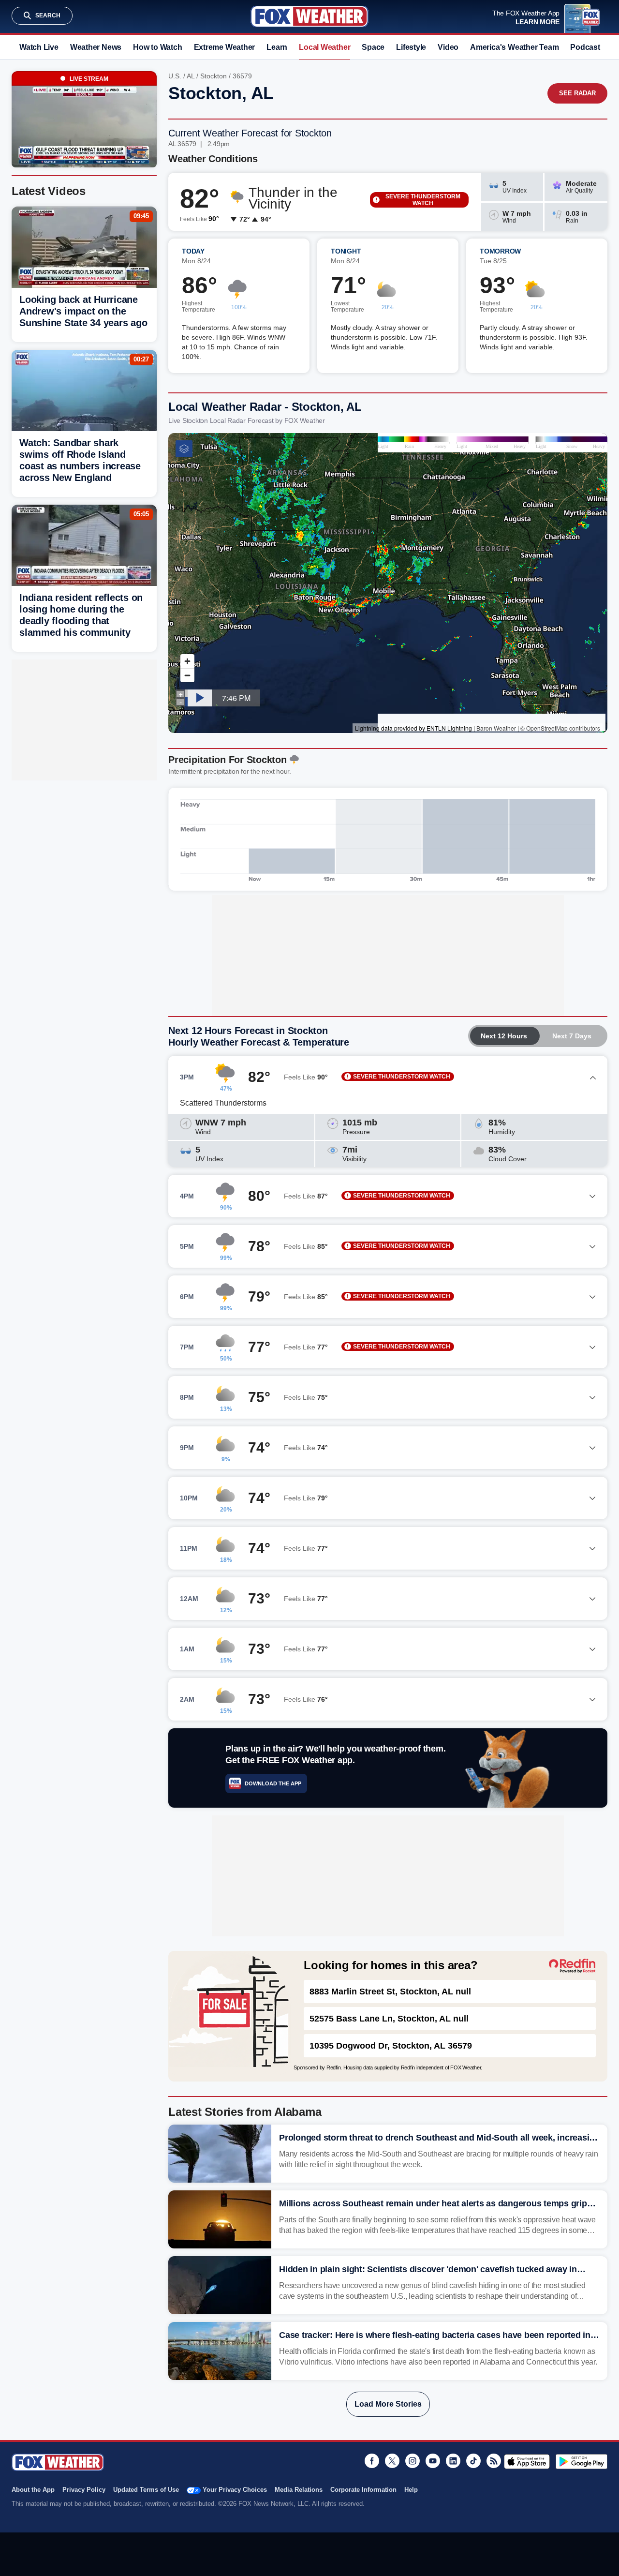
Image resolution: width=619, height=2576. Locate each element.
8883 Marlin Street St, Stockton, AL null (390, 1992)
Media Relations (299, 2490)
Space (373, 47)
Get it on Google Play (582, 2461)
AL (191, 76)
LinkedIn (453, 2461)
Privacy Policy (84, 2490)
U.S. (175, 76)
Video (448, 47)
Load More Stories (388, 2404)
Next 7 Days (572, 1036)
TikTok (473, 2461)
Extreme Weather (225, 47)
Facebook (372, 2461)
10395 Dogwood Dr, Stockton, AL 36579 (391, 2046)
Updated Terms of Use (146, 2490)
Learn (277, 47)
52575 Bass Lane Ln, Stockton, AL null (389, 2019)
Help (411, 2490)
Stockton (214, 76)
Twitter (392, 2461)
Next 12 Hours (504, 1036)
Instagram (413, 2461)
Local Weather (324, 47)
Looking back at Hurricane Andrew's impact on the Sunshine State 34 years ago (83, 311)
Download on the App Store (527, 2461)
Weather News (96, 47)
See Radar (577, 93)
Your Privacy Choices (235, 2490)
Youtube (433, 2461)
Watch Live (39, 47)
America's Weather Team (514, 47)
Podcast (585, 47)
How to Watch (157, 47)
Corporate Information (363, 2490)
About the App (33, 2490)
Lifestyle (411, 47)
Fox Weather (309, 16)
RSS (494, 2461)
